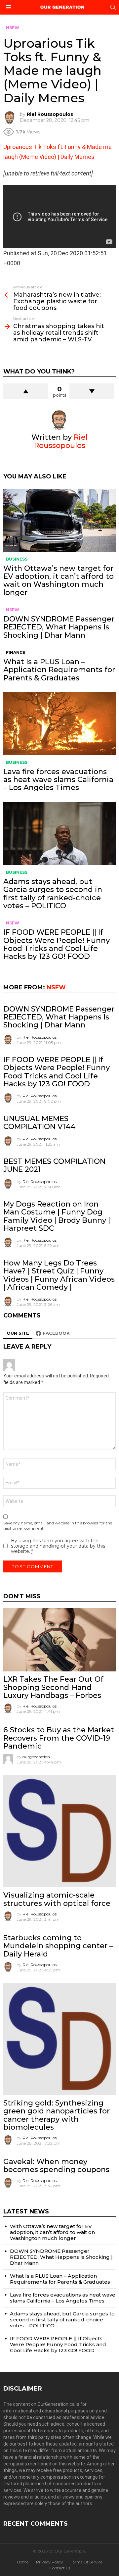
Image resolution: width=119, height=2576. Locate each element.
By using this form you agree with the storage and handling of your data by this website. (58, 1546)
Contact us (60, 2568)
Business (17, 559)
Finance (16, 652)
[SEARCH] (113, 7)
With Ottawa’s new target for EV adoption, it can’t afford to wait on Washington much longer (59, 580)
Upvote (26, 391)
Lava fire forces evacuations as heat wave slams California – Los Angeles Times (58, 780)
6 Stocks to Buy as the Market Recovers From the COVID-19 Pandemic (59, 1738)
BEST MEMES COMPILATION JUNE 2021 (54, 1165)
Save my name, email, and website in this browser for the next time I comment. (58, 1526)
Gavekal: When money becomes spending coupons (56, 2166)
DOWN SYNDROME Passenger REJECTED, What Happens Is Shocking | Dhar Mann (59, 627)
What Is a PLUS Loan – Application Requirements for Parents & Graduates (59, 670)
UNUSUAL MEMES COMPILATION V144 (40, 1123)
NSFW (13, 610)
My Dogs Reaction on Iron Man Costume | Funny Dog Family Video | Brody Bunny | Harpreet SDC (57, 1216)
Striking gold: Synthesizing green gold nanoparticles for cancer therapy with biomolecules (57, 2115)
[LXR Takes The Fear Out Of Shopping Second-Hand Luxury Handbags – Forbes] (59, 1640)
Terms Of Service (87, 2562)
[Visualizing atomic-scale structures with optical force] (59, 1831)
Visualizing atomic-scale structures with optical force (57, 1899)
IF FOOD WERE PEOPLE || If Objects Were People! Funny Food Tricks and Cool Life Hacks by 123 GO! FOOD (57, 944)
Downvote (92, 391)
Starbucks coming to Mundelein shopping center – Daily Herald (58, 1946)
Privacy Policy (50, 2562)
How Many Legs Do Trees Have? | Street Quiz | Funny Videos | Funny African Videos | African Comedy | (59, 1275)
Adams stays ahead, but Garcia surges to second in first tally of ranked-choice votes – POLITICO (53, 894)
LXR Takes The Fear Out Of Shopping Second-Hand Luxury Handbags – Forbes (53, 1687)
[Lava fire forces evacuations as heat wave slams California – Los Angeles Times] (59, 724)
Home (23, 2562)
